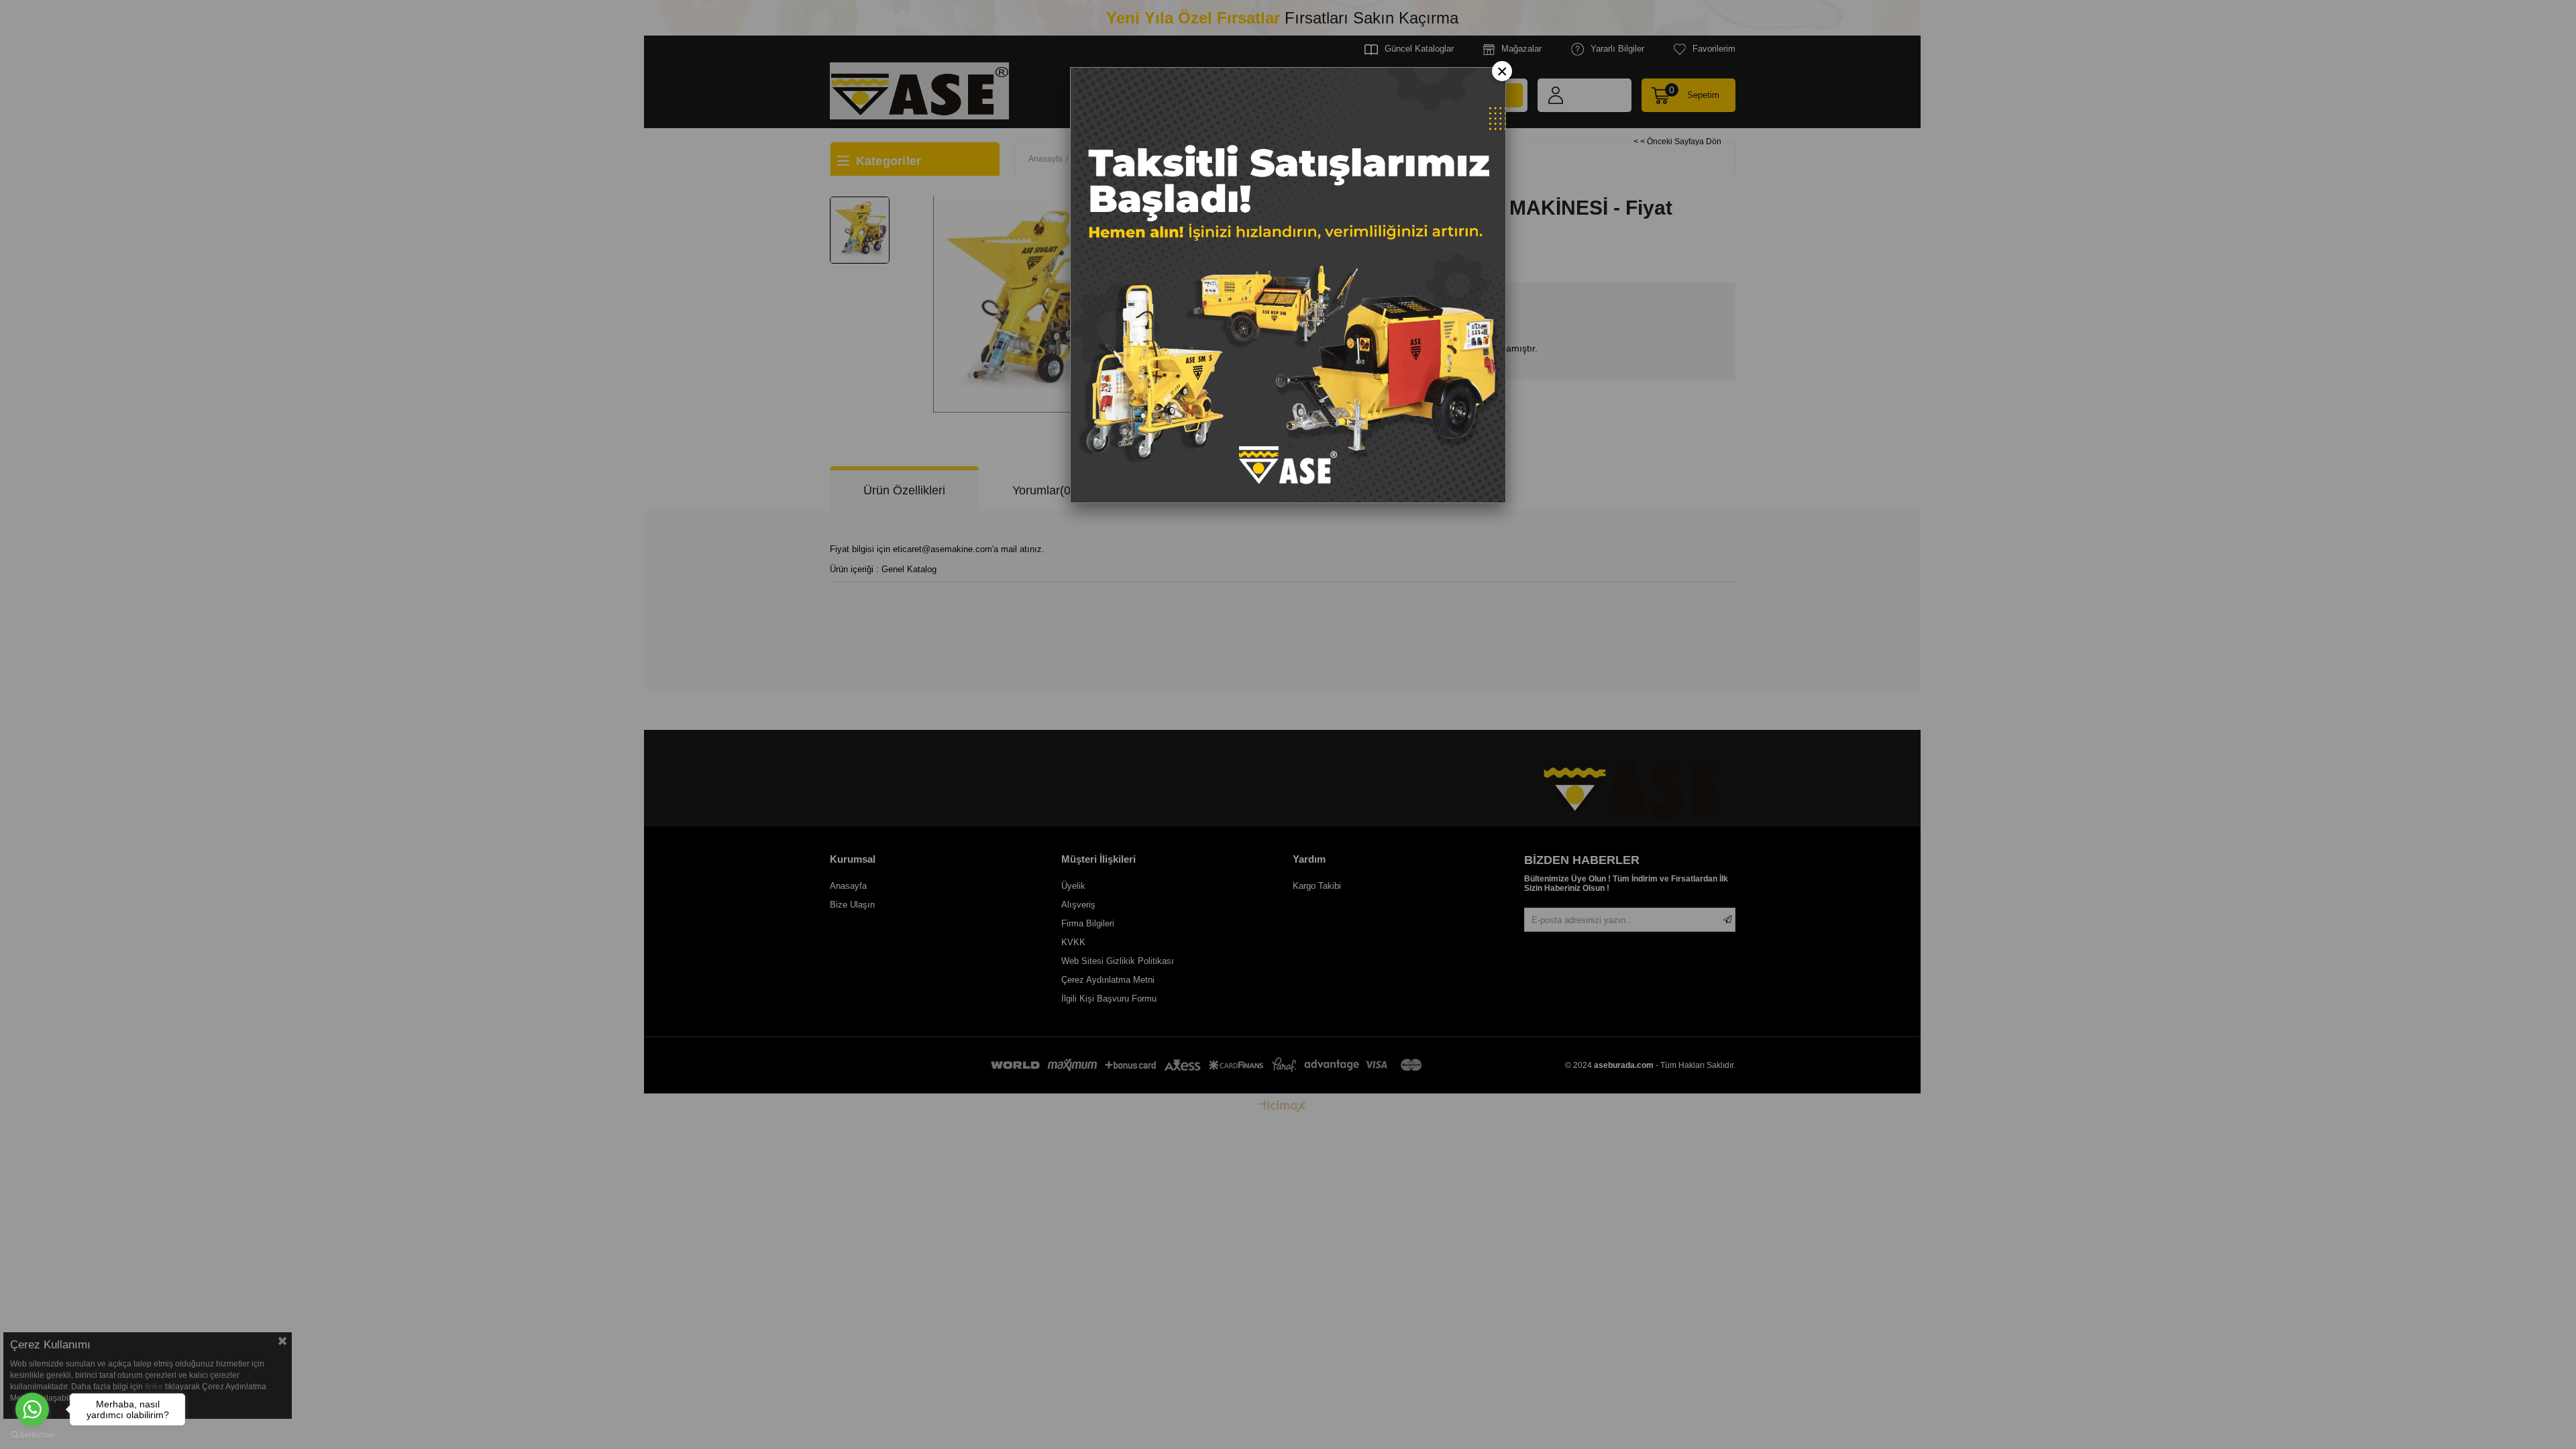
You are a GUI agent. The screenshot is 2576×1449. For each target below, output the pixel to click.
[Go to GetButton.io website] (32, 1435)
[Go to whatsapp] (32, 1409)
